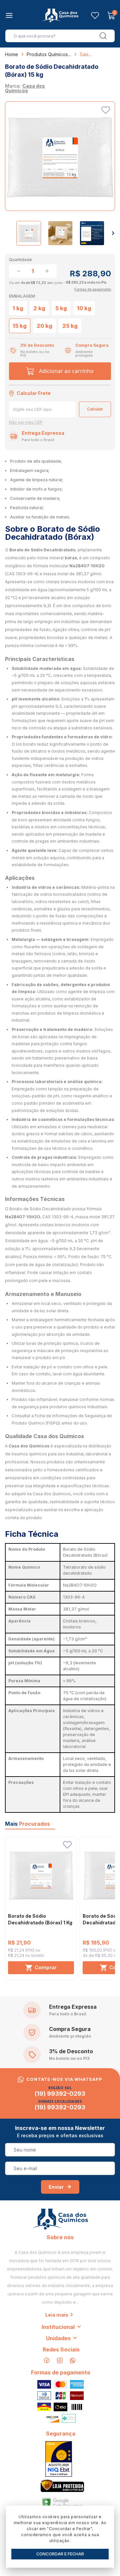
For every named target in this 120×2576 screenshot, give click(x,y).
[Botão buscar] (103, 36)
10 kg (84, 308)
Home (11, 54)
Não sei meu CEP (26, 422)
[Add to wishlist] (106, 110)
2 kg (39, 308)
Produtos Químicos (47, 54)
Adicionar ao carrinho (66, 371)
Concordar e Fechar (60, 2554)
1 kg (18, 308)
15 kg (20, 326)
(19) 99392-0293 (60, 2094)
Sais (84, 54)
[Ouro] (59, 2459)
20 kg (44, 326)
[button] (113, 233)
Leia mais (57, 2315)
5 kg (61, 308)
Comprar (46, 1967)
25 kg (70, 326)
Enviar (56, 2187)
